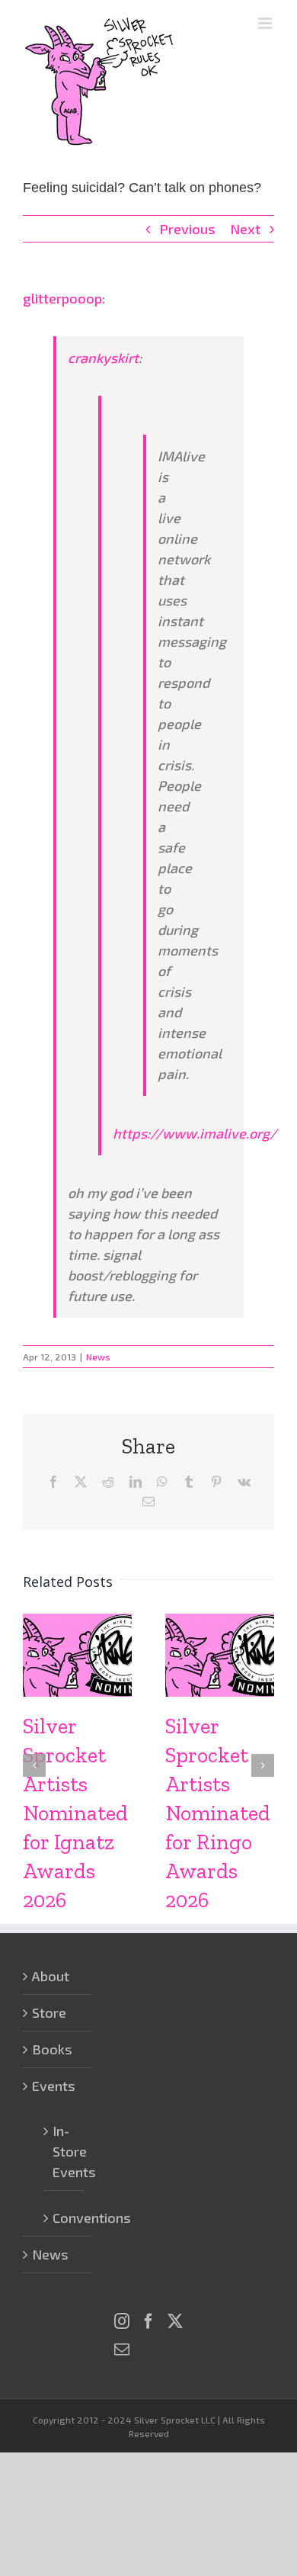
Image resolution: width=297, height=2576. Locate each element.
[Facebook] (148, 2321)
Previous (187, 229)
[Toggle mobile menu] (266, 23)
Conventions (64, 2218)
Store (49, 2012)
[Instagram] (122, 2321)
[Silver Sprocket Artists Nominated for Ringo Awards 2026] (220, 1622)
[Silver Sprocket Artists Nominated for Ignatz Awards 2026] (77, 1622)
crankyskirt (103, 358)
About (51, 1976)
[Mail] (122, 2350)
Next (245, 229)
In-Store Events (64, 2151)
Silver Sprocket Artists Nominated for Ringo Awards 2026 (218, 1813)
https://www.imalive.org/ (195, 1133)
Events (54, 2086)
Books (52, 2049)
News (98, 1357)
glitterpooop (62, 298)
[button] (34, 1765)
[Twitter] (175, 2321)
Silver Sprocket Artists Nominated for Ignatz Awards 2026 (75, 1813)
